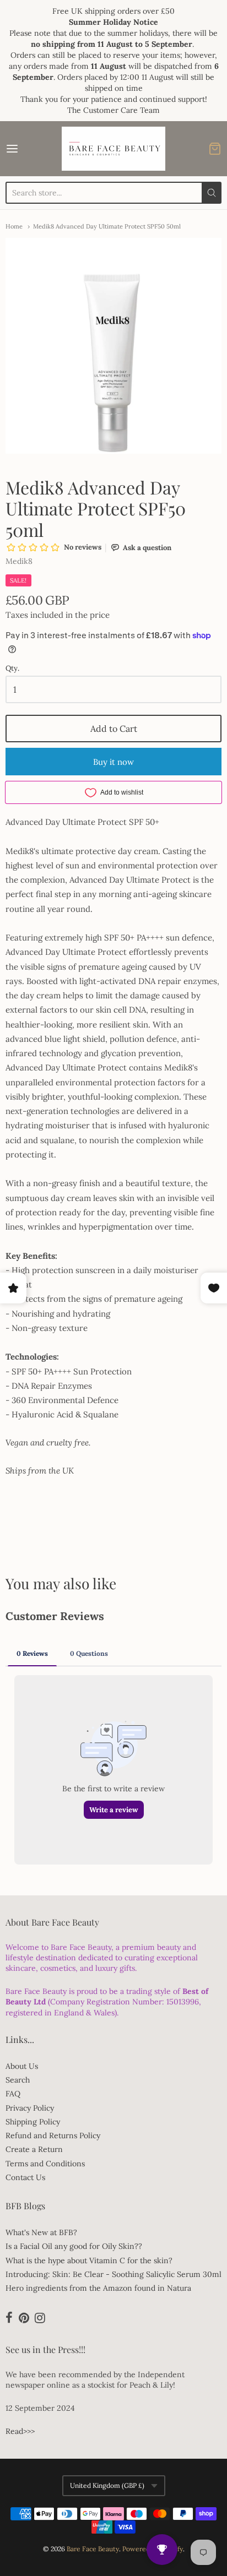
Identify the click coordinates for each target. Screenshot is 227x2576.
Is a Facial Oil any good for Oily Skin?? (74, 2246)
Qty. (12, 669)
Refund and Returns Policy (53, 2135)
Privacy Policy (30, 2108)
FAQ (13, 2094)
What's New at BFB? (41, 2232)
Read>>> (20, 2431)
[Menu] (27, 149)
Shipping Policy (33, 2122)
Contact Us (25, 2177)
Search (18, 2080)
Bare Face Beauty (93, 2549)
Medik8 (19, 561)
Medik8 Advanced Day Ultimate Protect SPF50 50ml (107, 226)
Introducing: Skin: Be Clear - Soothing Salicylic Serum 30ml (113, 2274)
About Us (22, 2066)
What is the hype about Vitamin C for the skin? (89, 2260)
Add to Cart (114, 729)
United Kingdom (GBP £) (107, 2485)
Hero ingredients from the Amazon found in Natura (98, 2288)
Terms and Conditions (45, 2164)
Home (14, 226)
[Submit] (212, 193)
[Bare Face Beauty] (113, 149)
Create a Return (34, 2149)
